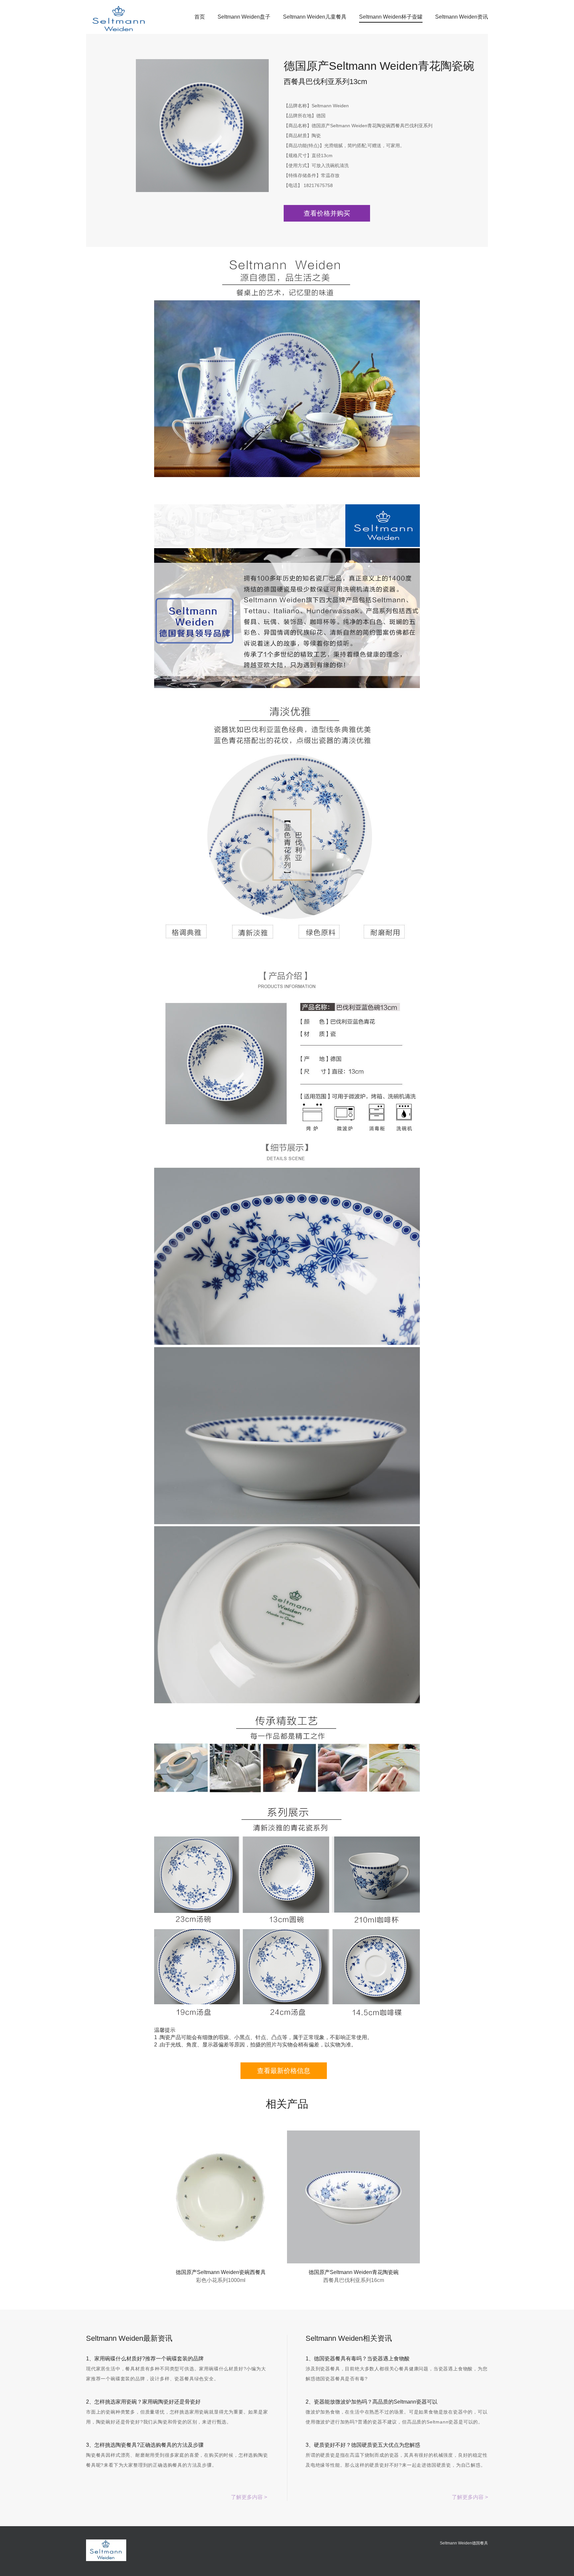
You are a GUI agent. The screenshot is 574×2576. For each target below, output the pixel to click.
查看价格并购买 (327, 213)
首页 (200, 17)
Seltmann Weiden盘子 (244, 17)
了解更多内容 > (249, 2497)
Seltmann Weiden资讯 (462, 17)
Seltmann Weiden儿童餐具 (315, 17)
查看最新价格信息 (284, 2071)
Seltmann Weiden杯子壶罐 (391, 17)
